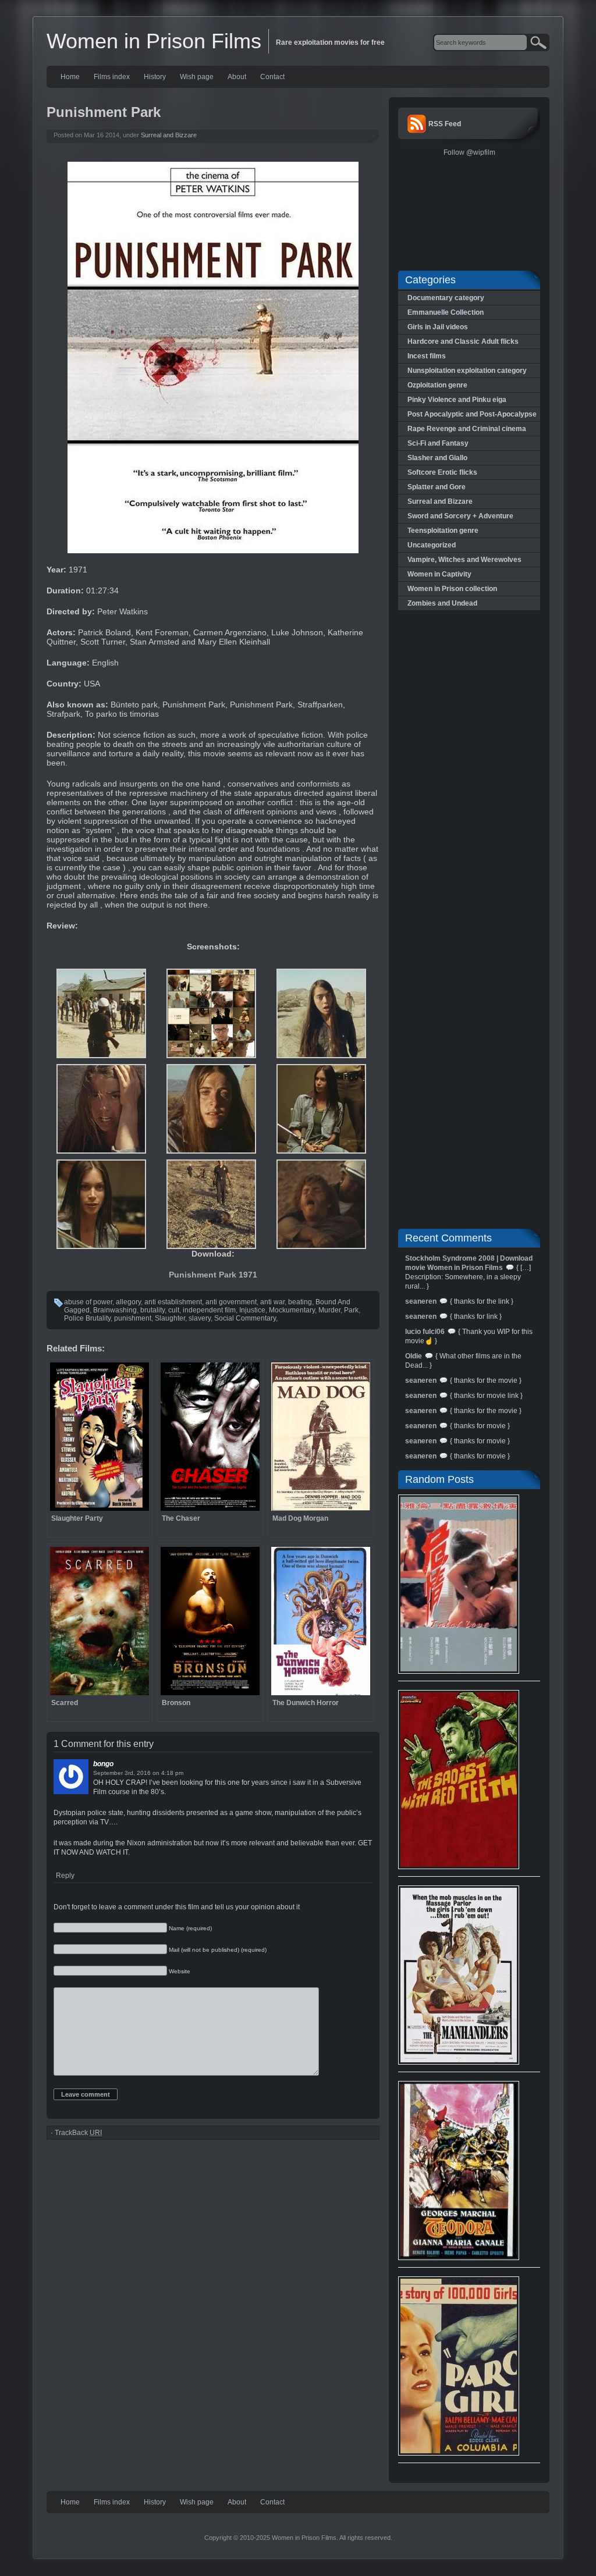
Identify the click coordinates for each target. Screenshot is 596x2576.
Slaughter (170, 1318)
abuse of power (88, 1302)
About (237, 77)
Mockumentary (292, 1310)
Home (70, 77)
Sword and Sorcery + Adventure (460, 516)
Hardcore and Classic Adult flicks (463, 341)
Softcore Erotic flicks (442, 472)
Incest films (427, 356)
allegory (128, 1302)
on (156, 1773)
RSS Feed (445, 124)
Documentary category (446, 298)
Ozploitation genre (437, 385)
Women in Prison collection (452, 589)
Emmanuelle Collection (446, 312)
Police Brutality (87, 1318)
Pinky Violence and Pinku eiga (457, 400)
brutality (152, 1310)
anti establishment (173, 1302)
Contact (272, 77)
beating (300, 1302)
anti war (272, 1302)
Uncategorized (432, 545)
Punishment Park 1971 (213, 1275)
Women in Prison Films (154, 41)
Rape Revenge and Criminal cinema (467, 429)
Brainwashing (115, 1310)
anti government (231, 1302)
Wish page (197, 77)
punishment (133, 1318)
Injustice (252, 1310)
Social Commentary (245, 1318)
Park (351, 1310)
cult (174, 1310)
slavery (200, 1318)
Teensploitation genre (443, 531)
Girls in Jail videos (438, 327)
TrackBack (78, 2133)
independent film (209, 1310)
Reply (65, 1876)
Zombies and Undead (442, 603)
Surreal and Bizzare (169, 135)
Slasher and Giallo (437, 458)
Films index (112, 77)
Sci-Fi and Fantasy (438, 443)
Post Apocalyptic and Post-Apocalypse (472, 414)
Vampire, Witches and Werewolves (464, 560)
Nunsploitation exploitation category (467, 371)
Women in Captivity (439, 574)
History (155, 77)
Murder (329, 1310)
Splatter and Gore (437, 487)
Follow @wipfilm (469, 152)
